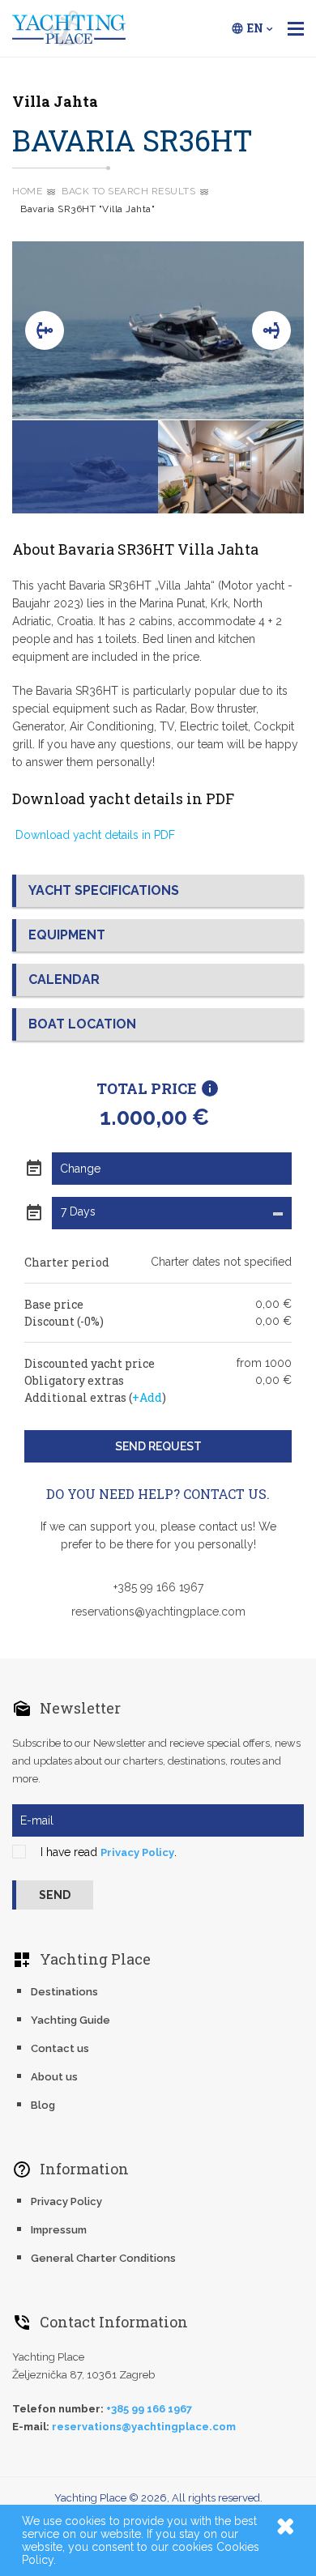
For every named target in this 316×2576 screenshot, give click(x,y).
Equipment (67, 935)
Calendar (64, 979)
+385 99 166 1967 (158, 1587)
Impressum (59, 2230)
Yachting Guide (70, 2020)
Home (27, 191)
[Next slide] (271, 330)
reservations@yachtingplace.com (158, 1612)
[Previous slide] (45, 330)
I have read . (109, 1852)
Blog (43, 2105)
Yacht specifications (104, 890)
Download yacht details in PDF (94, 835)
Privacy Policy (137, 1852)
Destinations (64, 1992)
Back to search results (128, 191)
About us (54, 2077)
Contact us (60, 2048)
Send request (158, 1446)
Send (55, 1895)
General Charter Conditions (103, 2258)
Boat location (82, 1024)
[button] (85, 467)
